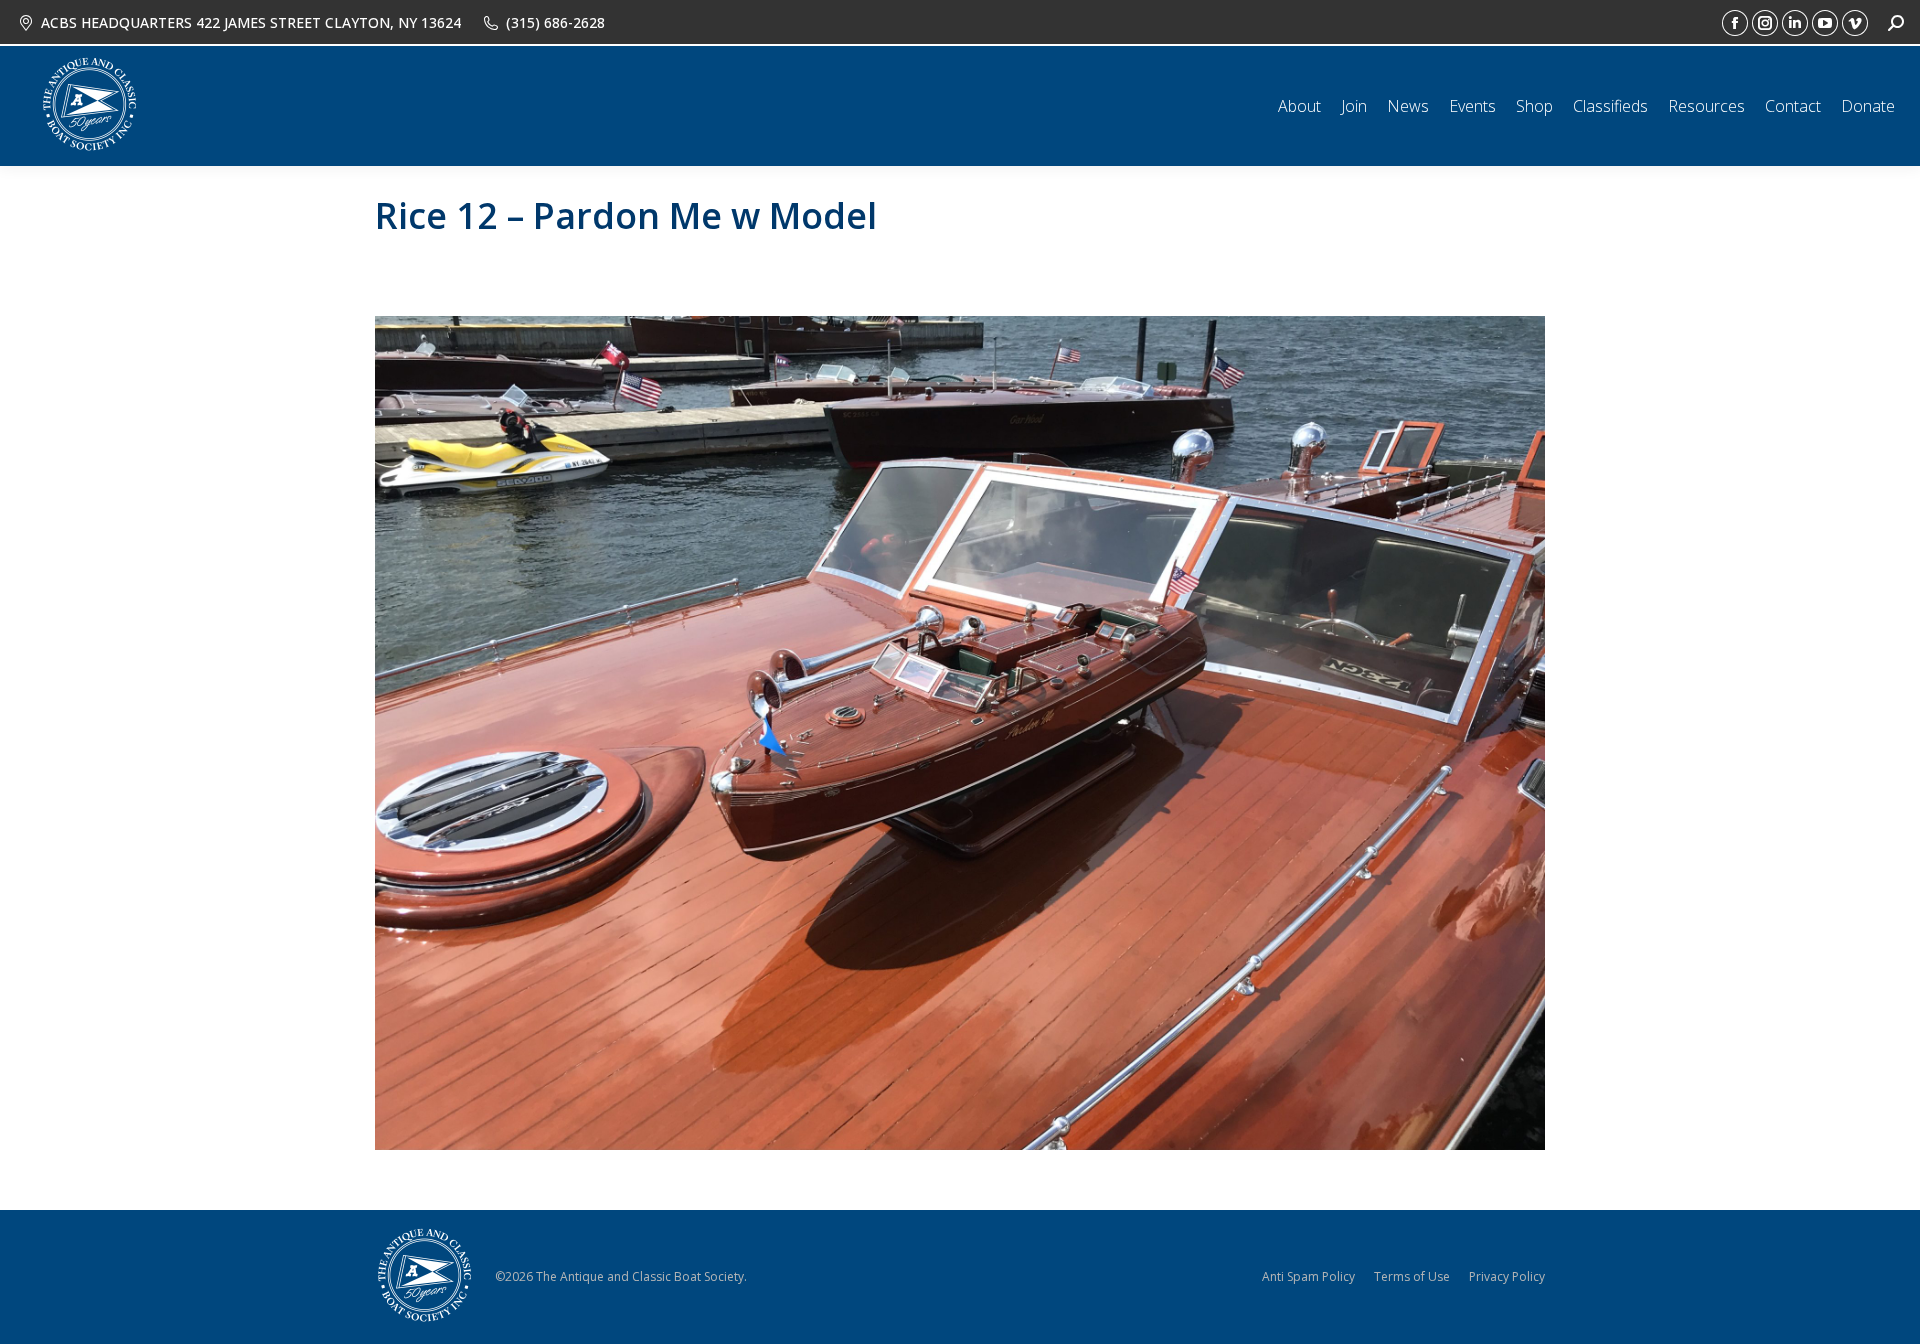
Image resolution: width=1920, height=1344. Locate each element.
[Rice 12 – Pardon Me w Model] (960, 733)
